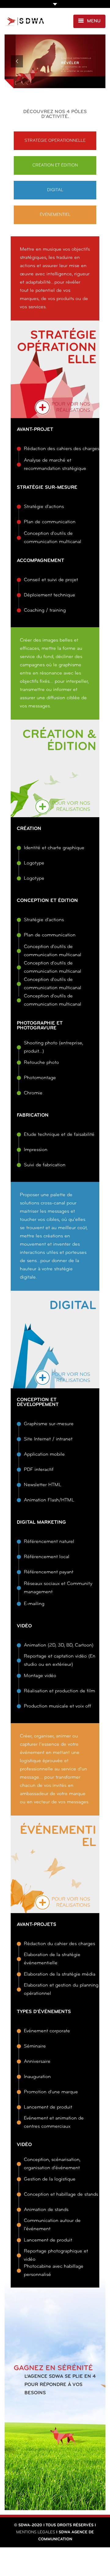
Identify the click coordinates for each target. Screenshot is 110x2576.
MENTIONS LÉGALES (36, 2532)
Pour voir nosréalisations (71, 407)
